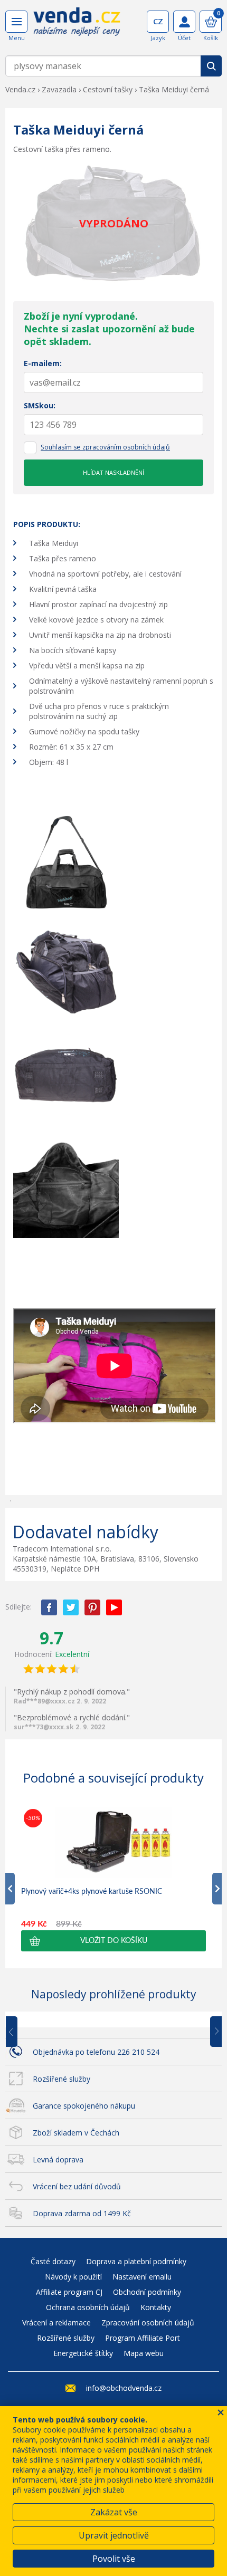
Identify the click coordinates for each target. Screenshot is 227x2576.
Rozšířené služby (62, 2079)
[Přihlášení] (184, 22)
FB (49, 1607)
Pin (92, 1607)
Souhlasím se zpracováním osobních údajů (105, 447)
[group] (113, 1879)
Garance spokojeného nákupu (84, 2106)
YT (114, 1607)
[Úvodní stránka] (77, 25)
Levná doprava (58, 2160)
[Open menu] (16, 22)
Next (212, 2032)
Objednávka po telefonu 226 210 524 (96, 2052)
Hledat (211, 66)
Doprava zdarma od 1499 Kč (82, 2213)
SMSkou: (40, 405)
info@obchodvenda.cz (124, 2388)
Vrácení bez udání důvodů (77, 2186)
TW (71, 1607)
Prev (19, 2032)
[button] (113, 1941)
